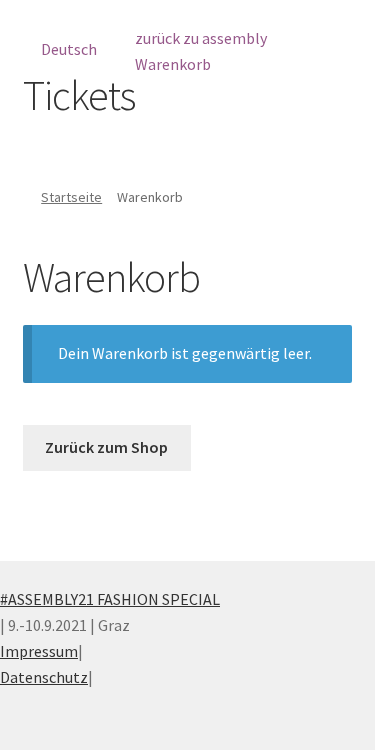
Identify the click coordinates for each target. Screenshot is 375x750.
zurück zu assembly (201, 38)
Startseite (71, 197)
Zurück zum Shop (106, 447)
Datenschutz (44, 677)
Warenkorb (173, 64)
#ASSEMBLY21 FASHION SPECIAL (110, 599)
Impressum (39, 651)
